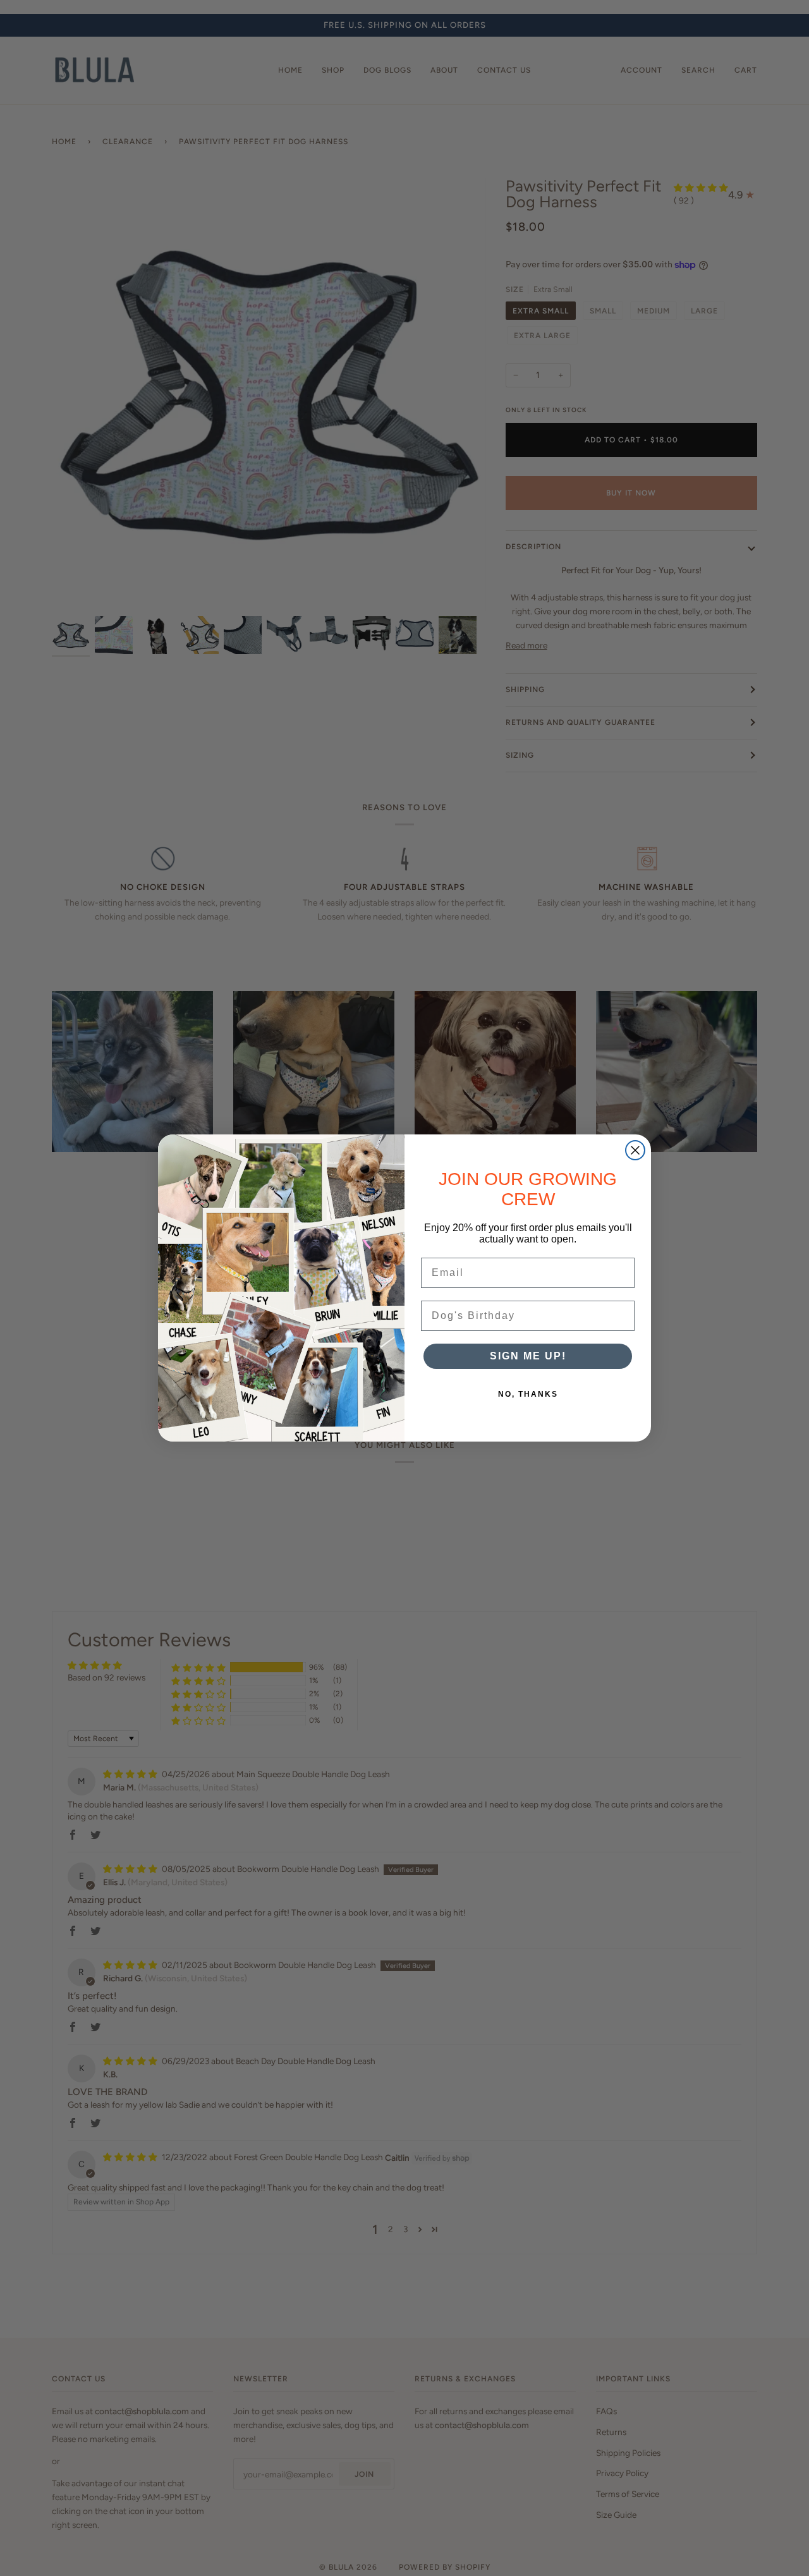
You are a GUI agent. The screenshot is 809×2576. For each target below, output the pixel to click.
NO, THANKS (528, 1394)
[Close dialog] (635, 1150)
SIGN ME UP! (528, 1356)
